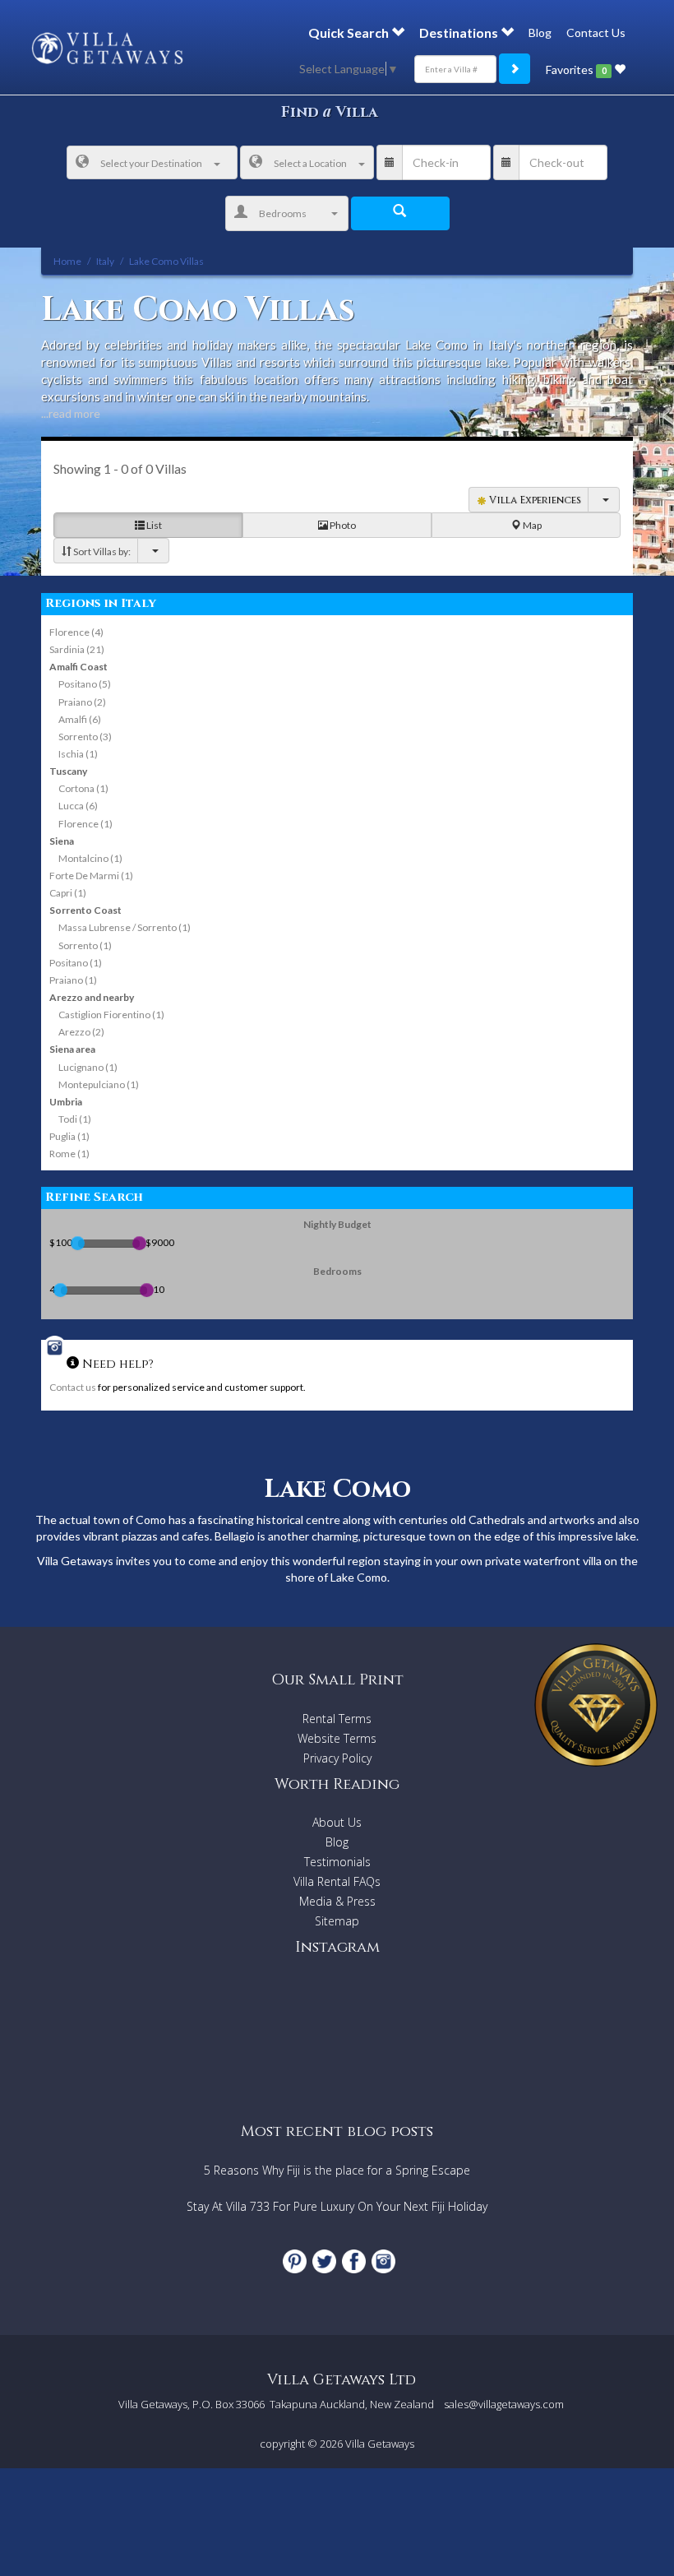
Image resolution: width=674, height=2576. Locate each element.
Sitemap (337, 1921)
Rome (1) (69, 1154)
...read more (71, 413)
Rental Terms (337, 1719)
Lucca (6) (78, 806)
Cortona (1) (83, 788)
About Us (337, 1822)
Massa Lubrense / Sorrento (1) (125, 927)
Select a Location (310, 163)
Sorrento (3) (85, 737)
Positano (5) (85, 684)
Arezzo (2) (81, 1032)
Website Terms (337, 1738)
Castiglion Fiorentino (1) (111, 1015)
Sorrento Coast (85, 910)
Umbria (66, 1102)
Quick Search (350, 32)
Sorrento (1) (85, 945)
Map (531, 525)
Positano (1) (76, 963)
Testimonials (337, 1862)
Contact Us (596, 32)
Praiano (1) (73, 980)
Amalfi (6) (80, 719)
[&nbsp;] (153, 551)
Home (67, 261)
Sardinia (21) (77, 649)
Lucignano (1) (88, 1067)
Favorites (576, 69)
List (153, 525)
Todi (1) (75, 1119)
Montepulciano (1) (99, 1084)
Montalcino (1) (90, 858)
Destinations (460, 32)
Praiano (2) (82, 702)
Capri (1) (68, 893)
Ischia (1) (78, 754)
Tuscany (68, 771)
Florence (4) (76, 632)
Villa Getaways (380, 2444)
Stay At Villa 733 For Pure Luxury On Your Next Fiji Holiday (337, 2206)
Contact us (73, 1387)
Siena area (72, 1049)
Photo (342, 525)
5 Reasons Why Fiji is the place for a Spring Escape (337, 2170)
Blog (540, 32)
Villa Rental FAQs (337, 1881)
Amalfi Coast (78, 667)
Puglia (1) (69, 1136)
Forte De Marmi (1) (91, 876)
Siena (62, 841)
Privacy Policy (337, 1758)
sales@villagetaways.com (504, 2404)
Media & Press (337, 1901)
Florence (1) (85, 824)
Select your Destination (151, 163)
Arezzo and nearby (92, 997)
